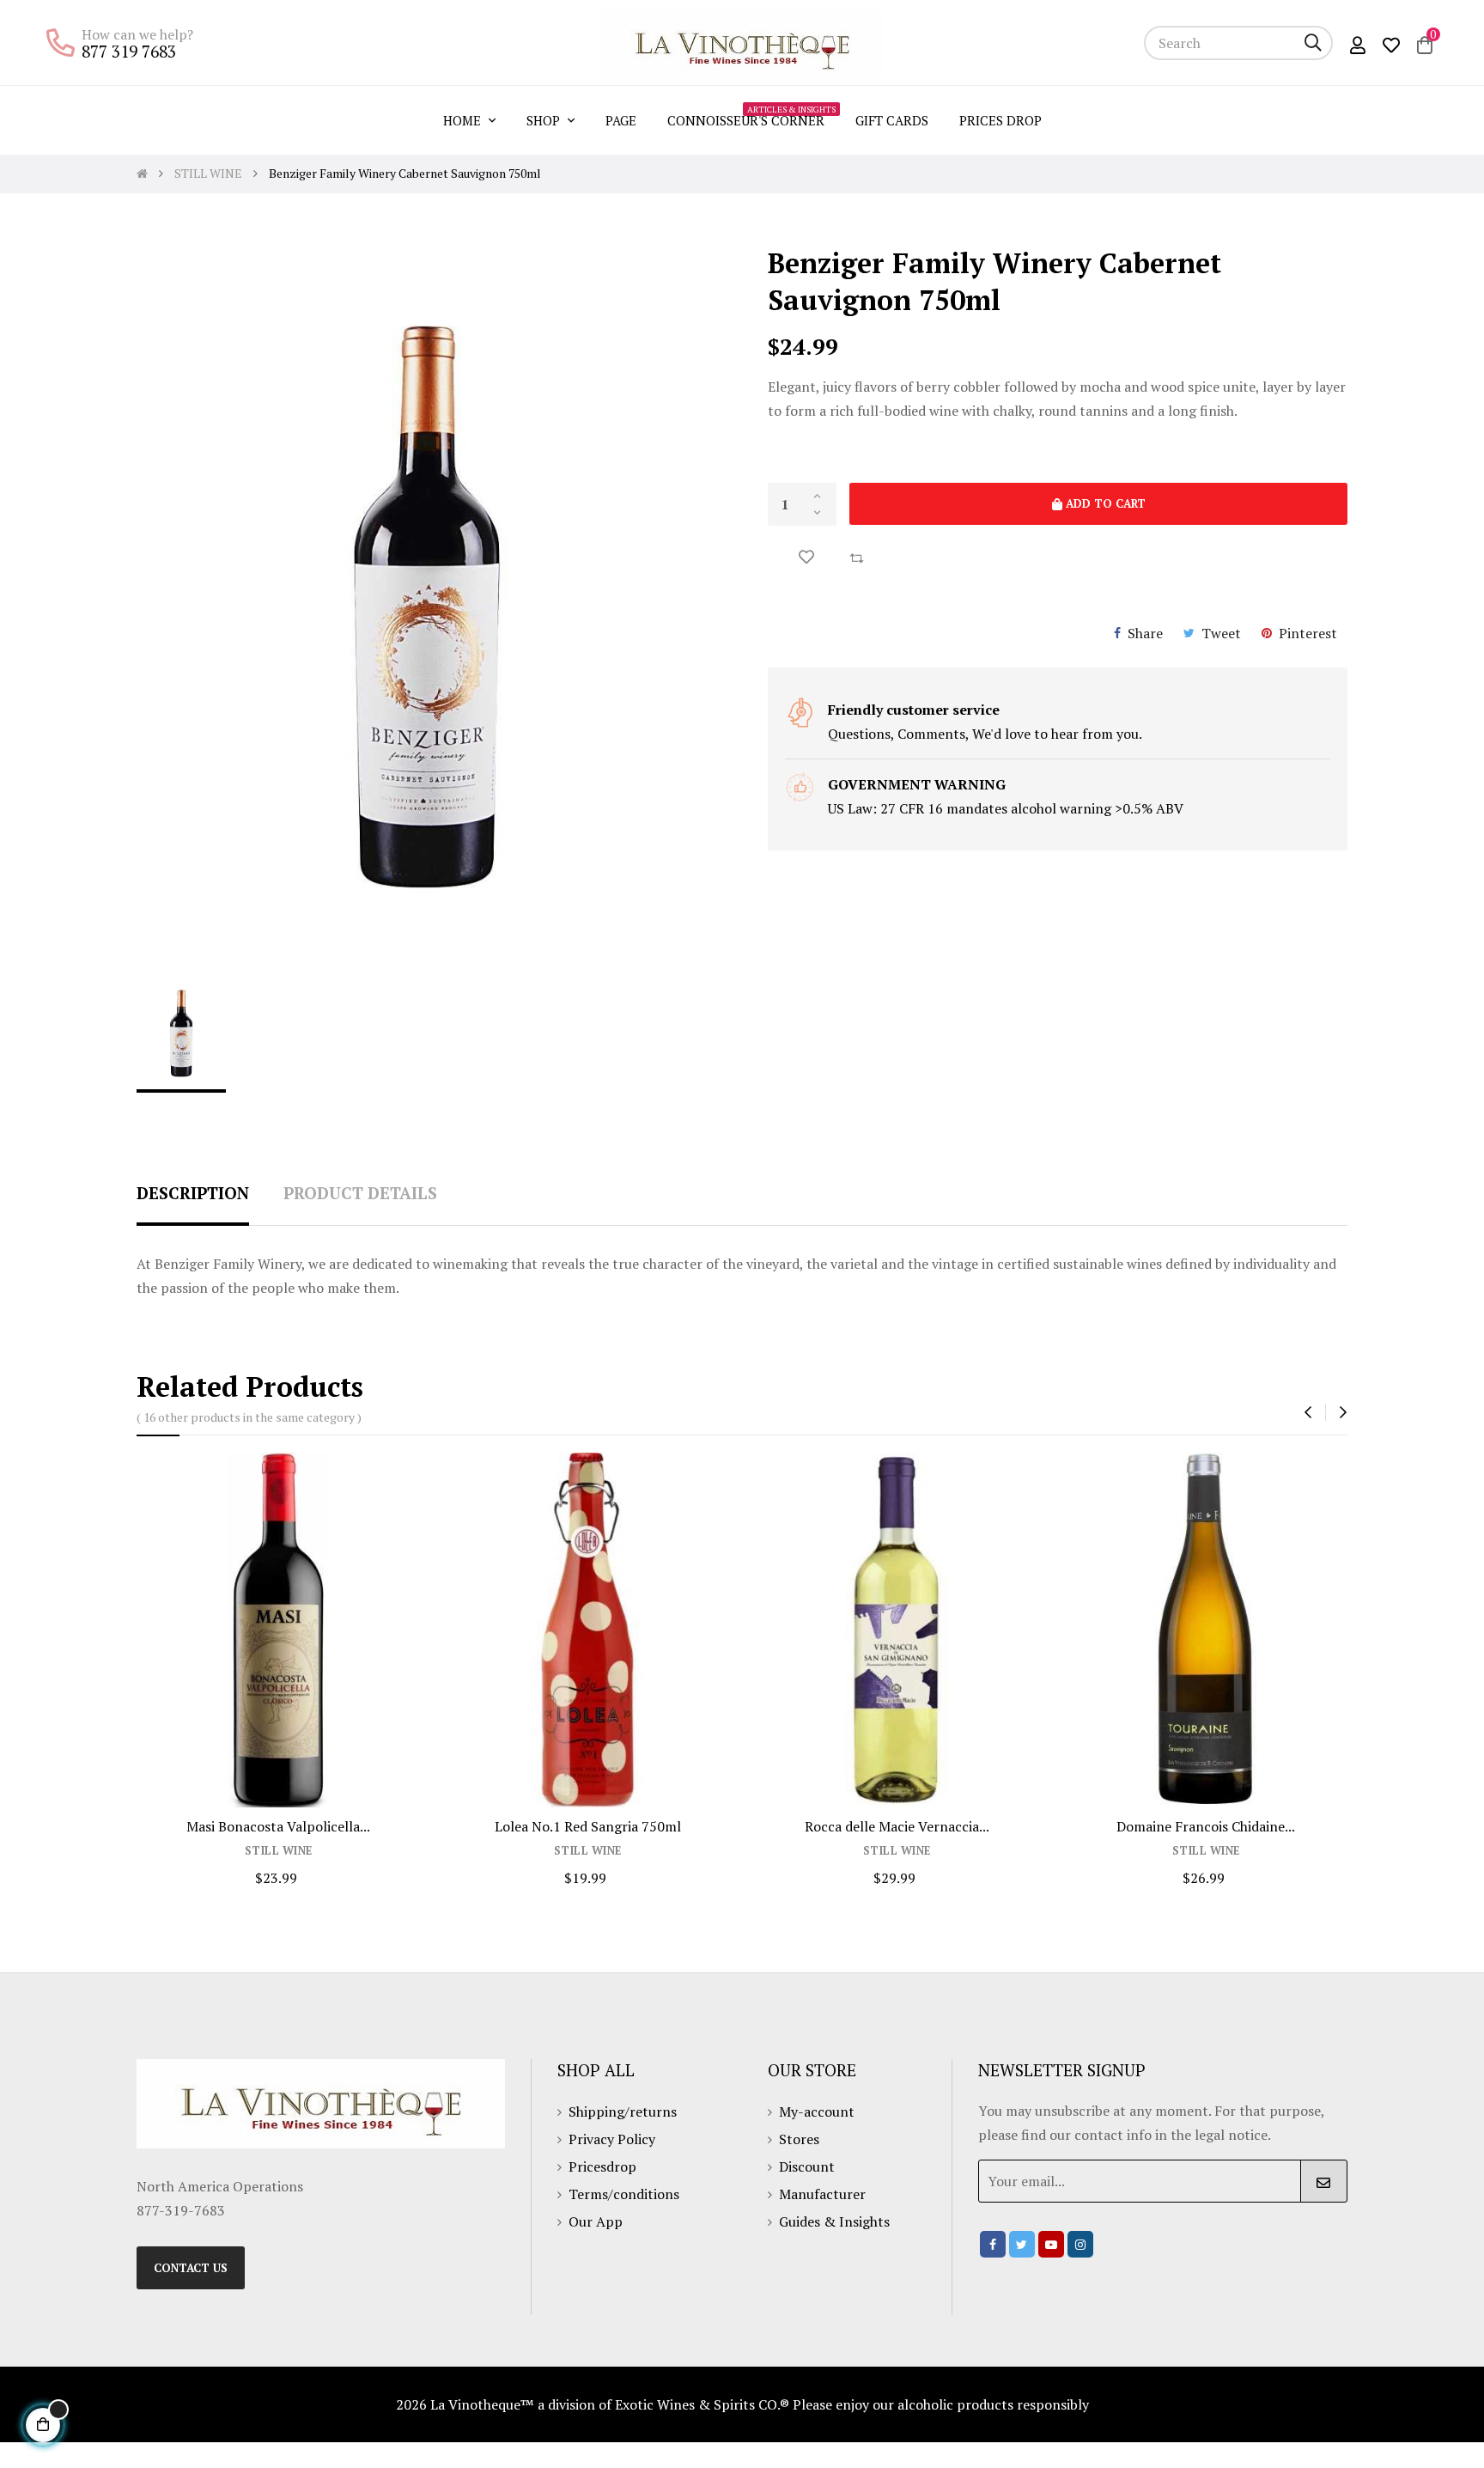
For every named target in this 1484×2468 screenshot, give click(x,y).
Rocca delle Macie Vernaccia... (897, 1826)
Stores (799, 2139)
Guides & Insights (834, 2221)
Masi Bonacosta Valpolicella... (278, 1826)
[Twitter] (1022, 2244)
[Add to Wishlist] (806, 557)
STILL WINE (279, 1851)
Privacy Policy (612, 2139)
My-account (817, 2112)
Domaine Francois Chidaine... (1206, 1826)
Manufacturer (822, 2194)
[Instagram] (1080, 2244)
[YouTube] (1051, 2244)
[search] (1313, 43)
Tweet (1221, 633)
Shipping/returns (623, 2112)
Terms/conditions (624, 2194)
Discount (807, 2166)
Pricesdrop (602, 2166)
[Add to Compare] (856, 557)
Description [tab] (193, 1193)
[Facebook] (993, 2244)
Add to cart (1104, 503)
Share (1145, 633)
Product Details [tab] (360, 1193)
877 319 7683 (129, 51)
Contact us (191, 2268)
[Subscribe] (1324, 2181)
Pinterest (1308, 633)
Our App (596, 2221)
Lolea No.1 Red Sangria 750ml (588, 1826)
